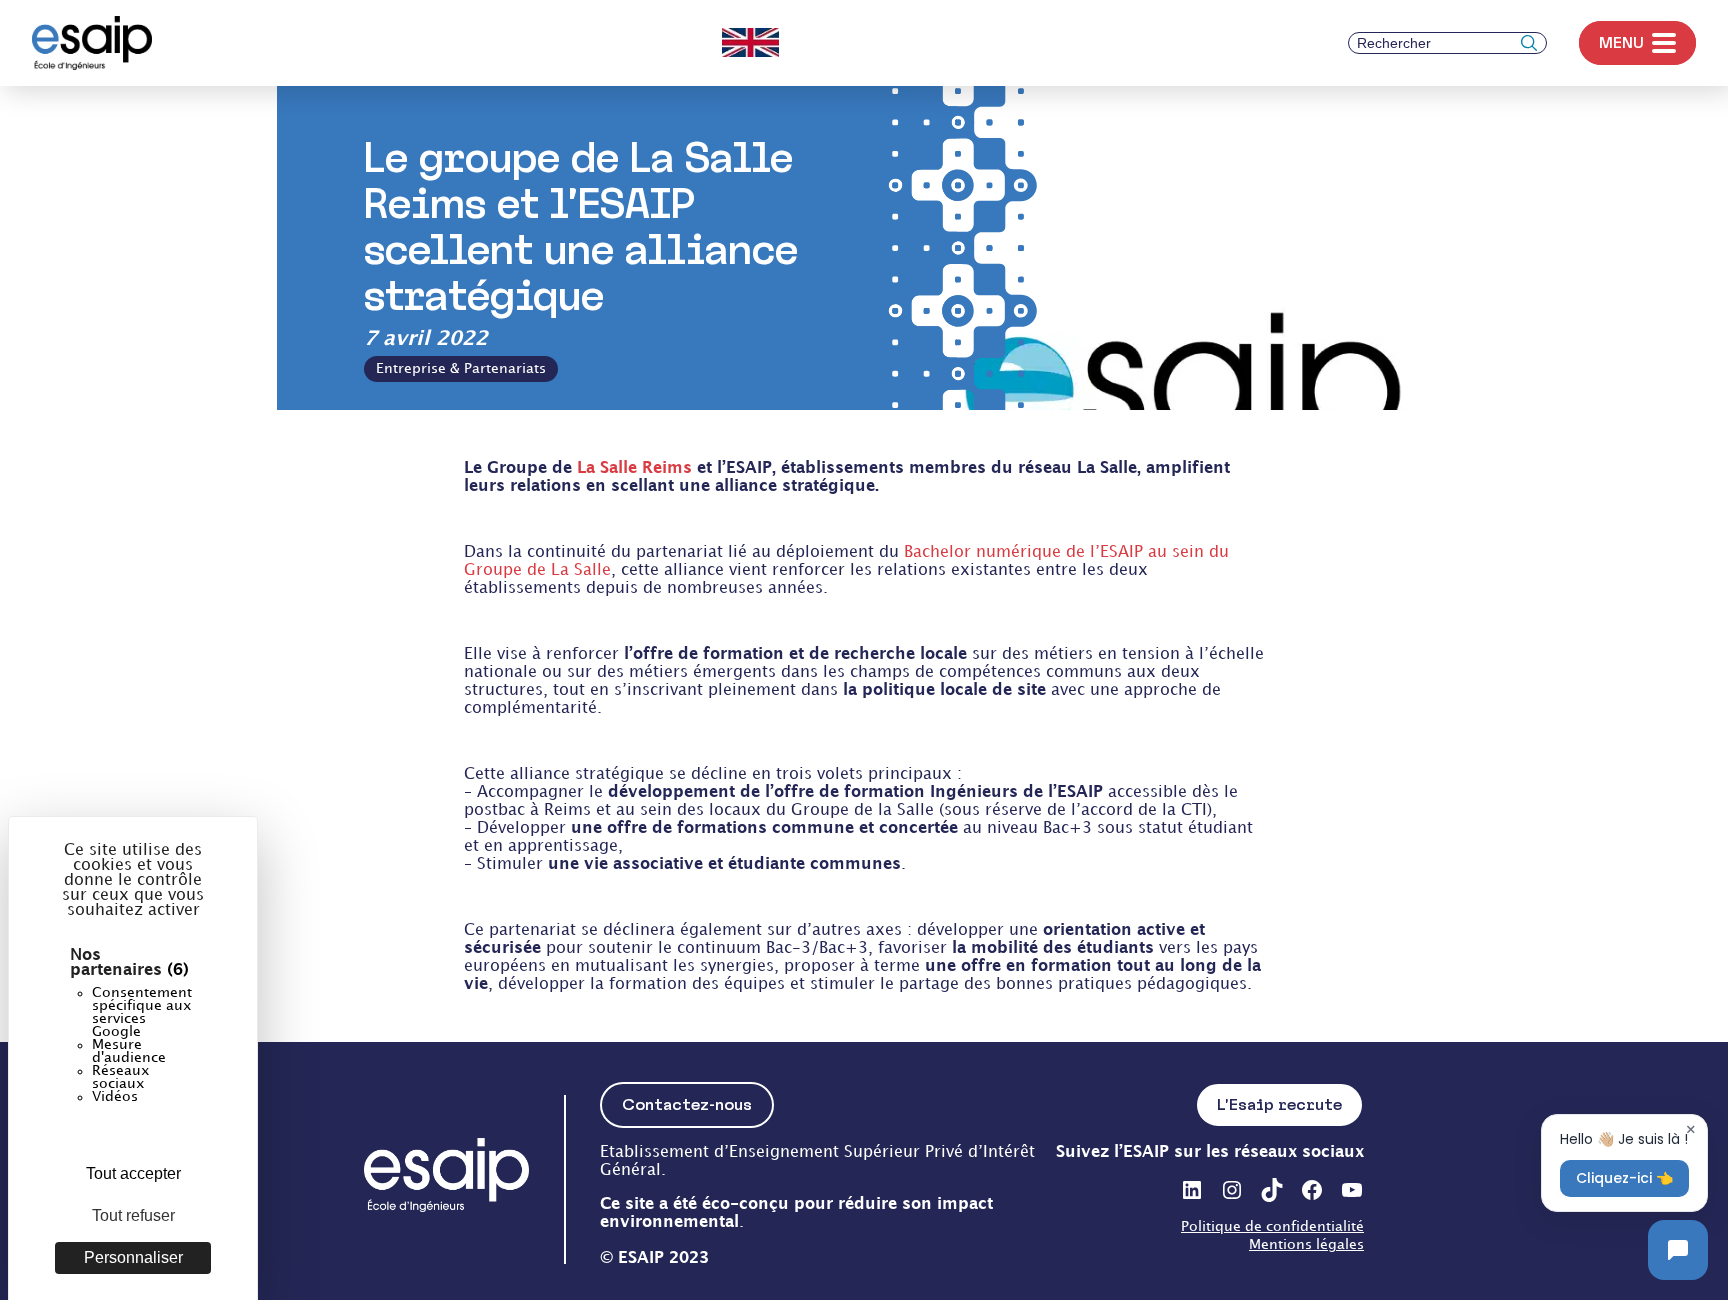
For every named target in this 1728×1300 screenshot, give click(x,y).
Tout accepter (133, 1173)
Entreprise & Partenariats (461, 368)
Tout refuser (133, 1215)
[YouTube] (1352, 1190)
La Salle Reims (637, 468)
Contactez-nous (687, 1104)
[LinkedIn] (1192, 1190)
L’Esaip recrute (1279, 1104)
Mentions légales (1306, 1244)
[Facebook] (1312, 1190)
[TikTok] (1272, 1190)
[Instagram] (1232, 1190)
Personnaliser (133, 1257)
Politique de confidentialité (1272, 1226)
